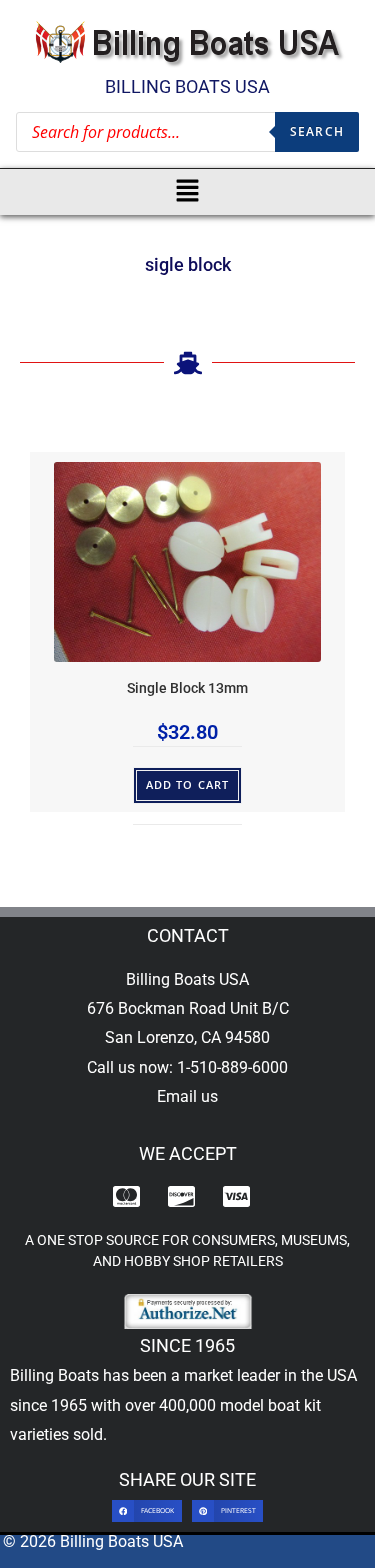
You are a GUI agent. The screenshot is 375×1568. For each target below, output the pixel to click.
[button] (187, 192)
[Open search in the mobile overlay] (187, 132)
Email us (187, 1096)
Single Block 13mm (187, 688)
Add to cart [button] (187, 784)
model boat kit (270, 1405)
